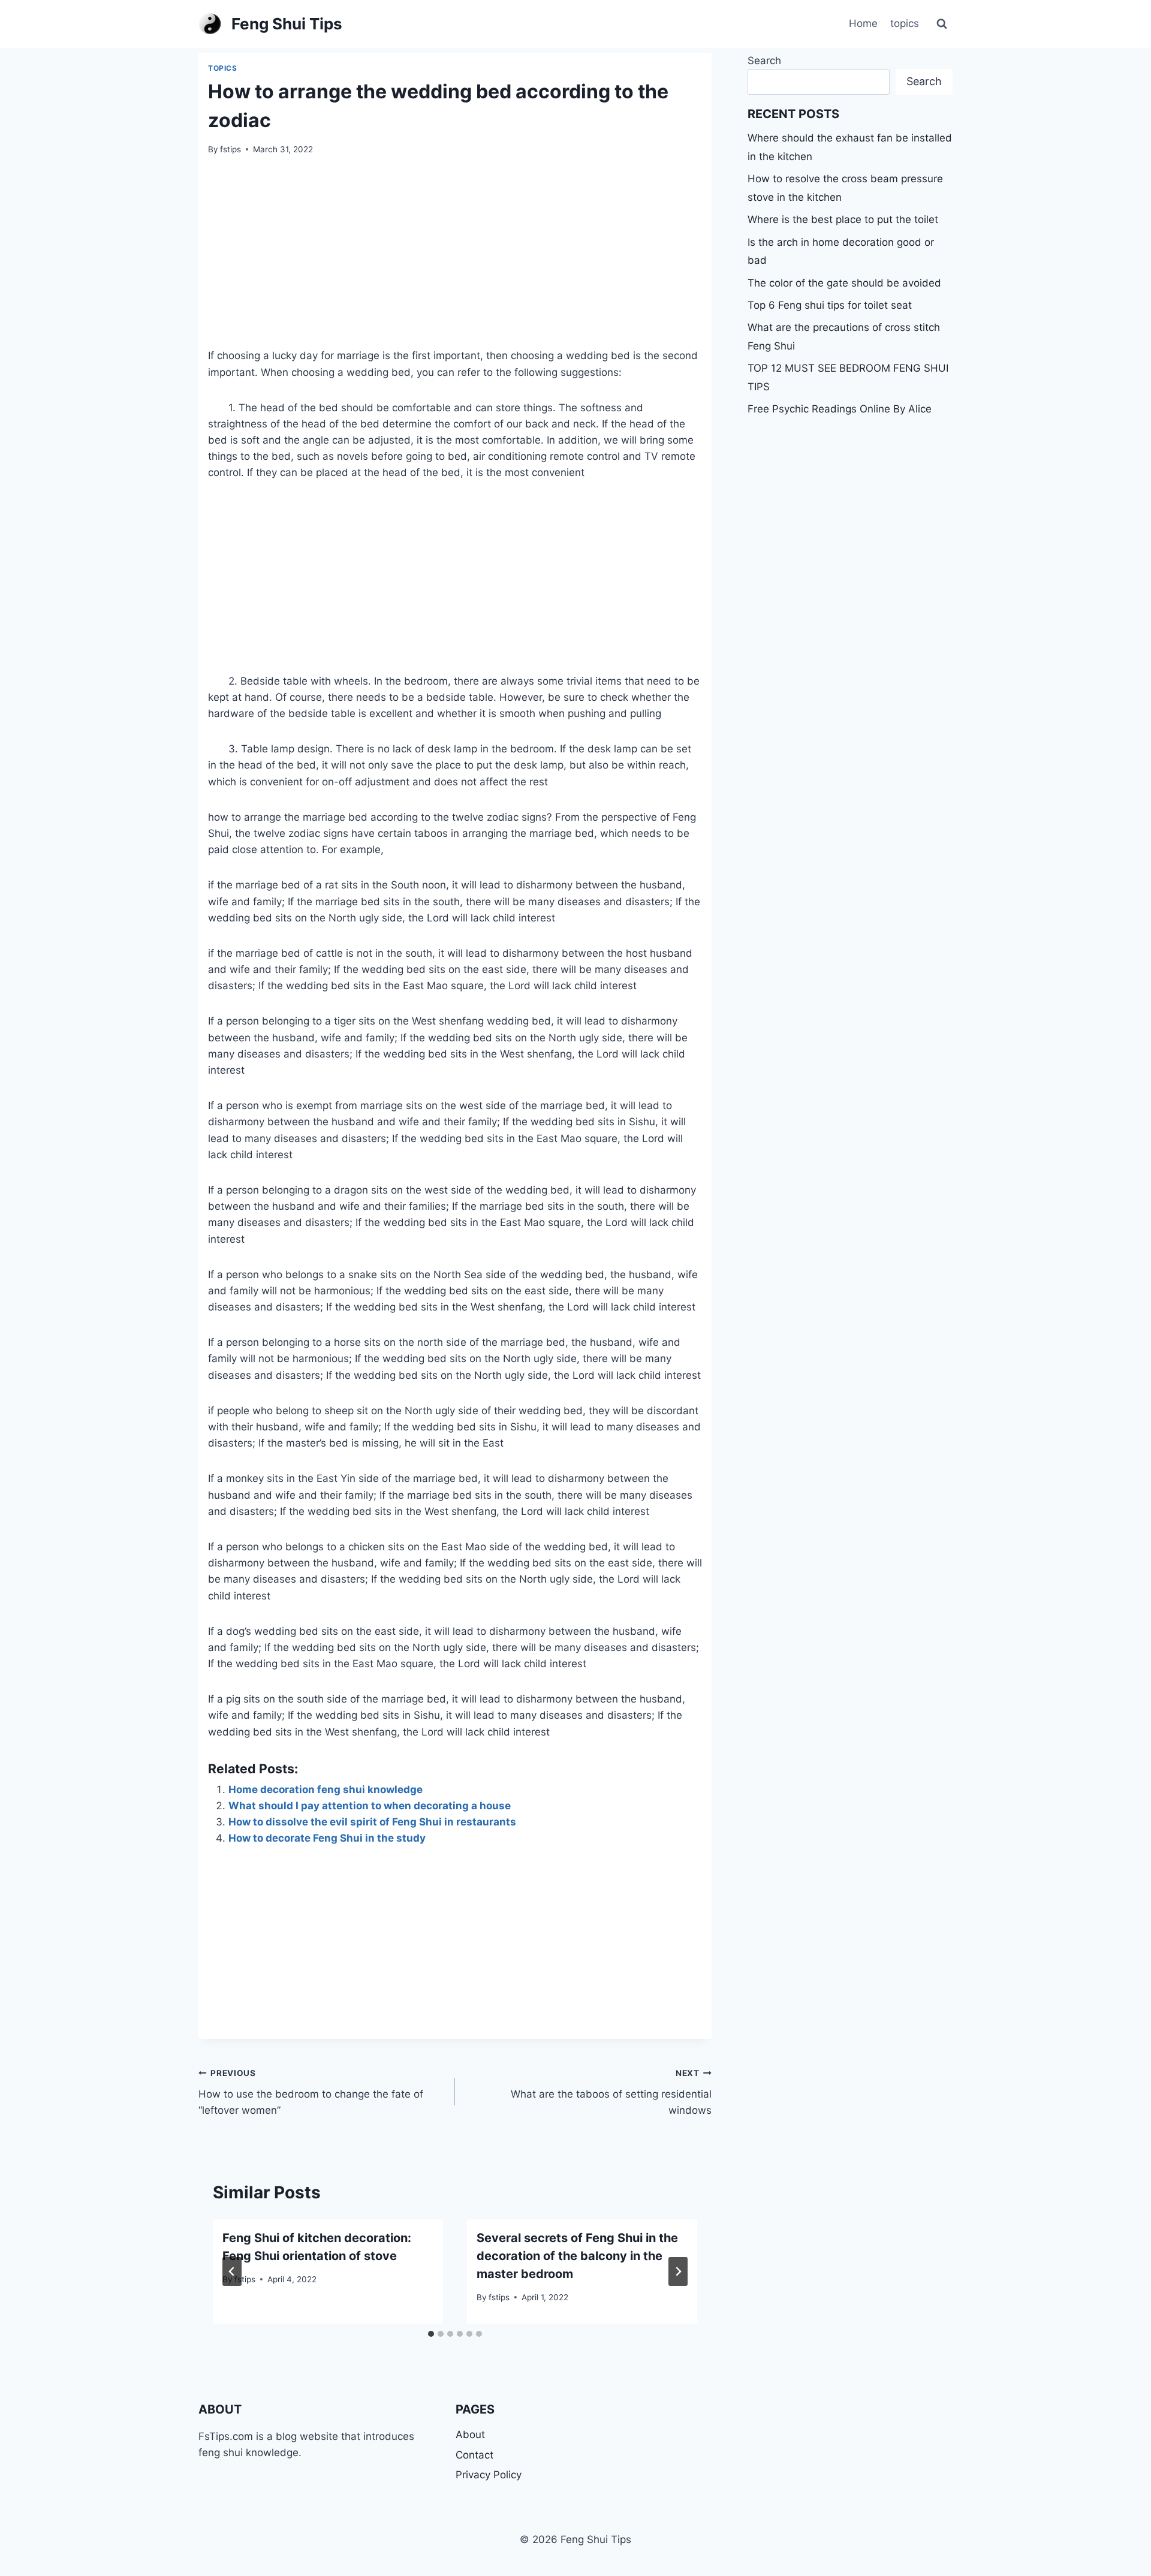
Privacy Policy (489, 2475)
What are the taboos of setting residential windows (611, 2092)
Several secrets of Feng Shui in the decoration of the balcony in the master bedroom (577, 2256)
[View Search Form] (942, 24)
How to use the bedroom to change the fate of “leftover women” (311, 2092)
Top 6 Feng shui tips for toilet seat (830, 305)
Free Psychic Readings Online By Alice (840, 409)
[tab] (431, 2334)
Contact (474, 2455)
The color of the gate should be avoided (844, 283)
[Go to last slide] (232, 2271)
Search (764, 61)
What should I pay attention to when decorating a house (370, 1806)
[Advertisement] (455, 259)
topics (905, 23)
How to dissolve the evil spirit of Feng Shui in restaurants (372, 1822)
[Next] (678, 2271)
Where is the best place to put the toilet (843, 219)
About (470, 2435)
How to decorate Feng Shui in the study (327, 1838)
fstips (230, 149)
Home (863, 23)
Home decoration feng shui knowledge (326, 1789)
